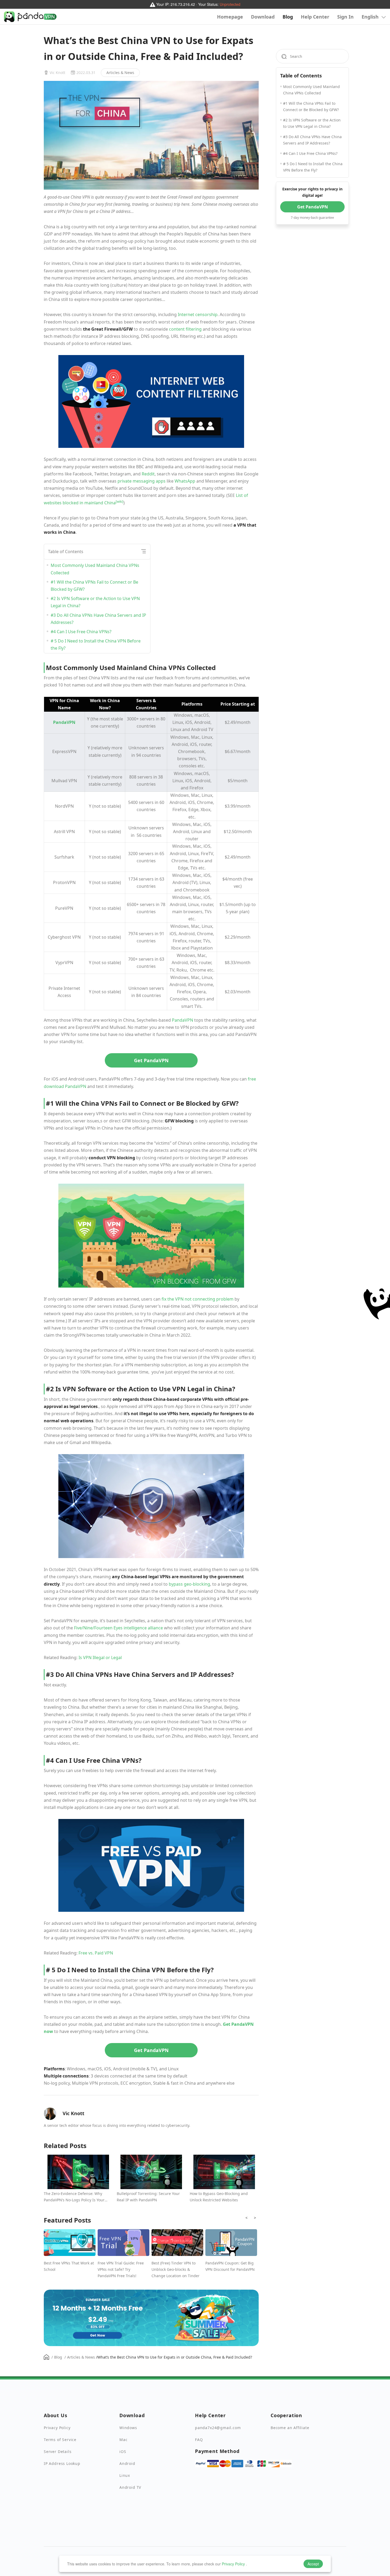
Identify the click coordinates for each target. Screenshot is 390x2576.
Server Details (58, 2452)
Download (263, 17)
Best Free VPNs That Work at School (69, 2266)
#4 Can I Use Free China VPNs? (81, 632)
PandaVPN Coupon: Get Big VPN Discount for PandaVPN (230, 2266)
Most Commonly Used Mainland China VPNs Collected (95, 569)
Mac (123, 2440)
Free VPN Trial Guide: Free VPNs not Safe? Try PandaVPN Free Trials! (121, 2269)
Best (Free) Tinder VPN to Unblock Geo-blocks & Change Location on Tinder (175, 2269)
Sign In (345, 17)
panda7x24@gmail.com (218, 2428)
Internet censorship (198, 314)
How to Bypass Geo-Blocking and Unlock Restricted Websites (219, 2197)
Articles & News (120, 73)
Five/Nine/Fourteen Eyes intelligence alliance (118, 1628)
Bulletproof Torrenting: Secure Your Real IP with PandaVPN (148, 2197)
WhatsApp (185, 481)
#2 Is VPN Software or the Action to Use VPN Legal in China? (95, 602)
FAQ (199, 2440)
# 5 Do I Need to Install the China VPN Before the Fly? (96, 644)
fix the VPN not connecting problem (198, 1299)
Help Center (315, 17)
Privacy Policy (233, 2564)
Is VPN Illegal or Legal (100, 1657)
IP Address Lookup (62, 2463)
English (371, 17)
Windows (128, 2428)
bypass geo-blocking (189, 1584)
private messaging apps (142, 481)
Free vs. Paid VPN (96, 1953)
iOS (123, 2452)
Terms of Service (60, 2440)
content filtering (185, 329)
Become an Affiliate (290, 2428)
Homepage (230, 17)
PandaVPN (183, 1020)
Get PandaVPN (151, 1060)
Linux (125, 2475)
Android (127, 2463)
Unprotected (230, 4)
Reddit (148, 474)
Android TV (130, 2487)
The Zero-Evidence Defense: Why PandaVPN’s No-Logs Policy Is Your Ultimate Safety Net (74, 2197)
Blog (288, 17)
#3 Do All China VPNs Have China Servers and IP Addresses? (98, 619)
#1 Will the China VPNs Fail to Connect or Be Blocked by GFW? (94, 586)
